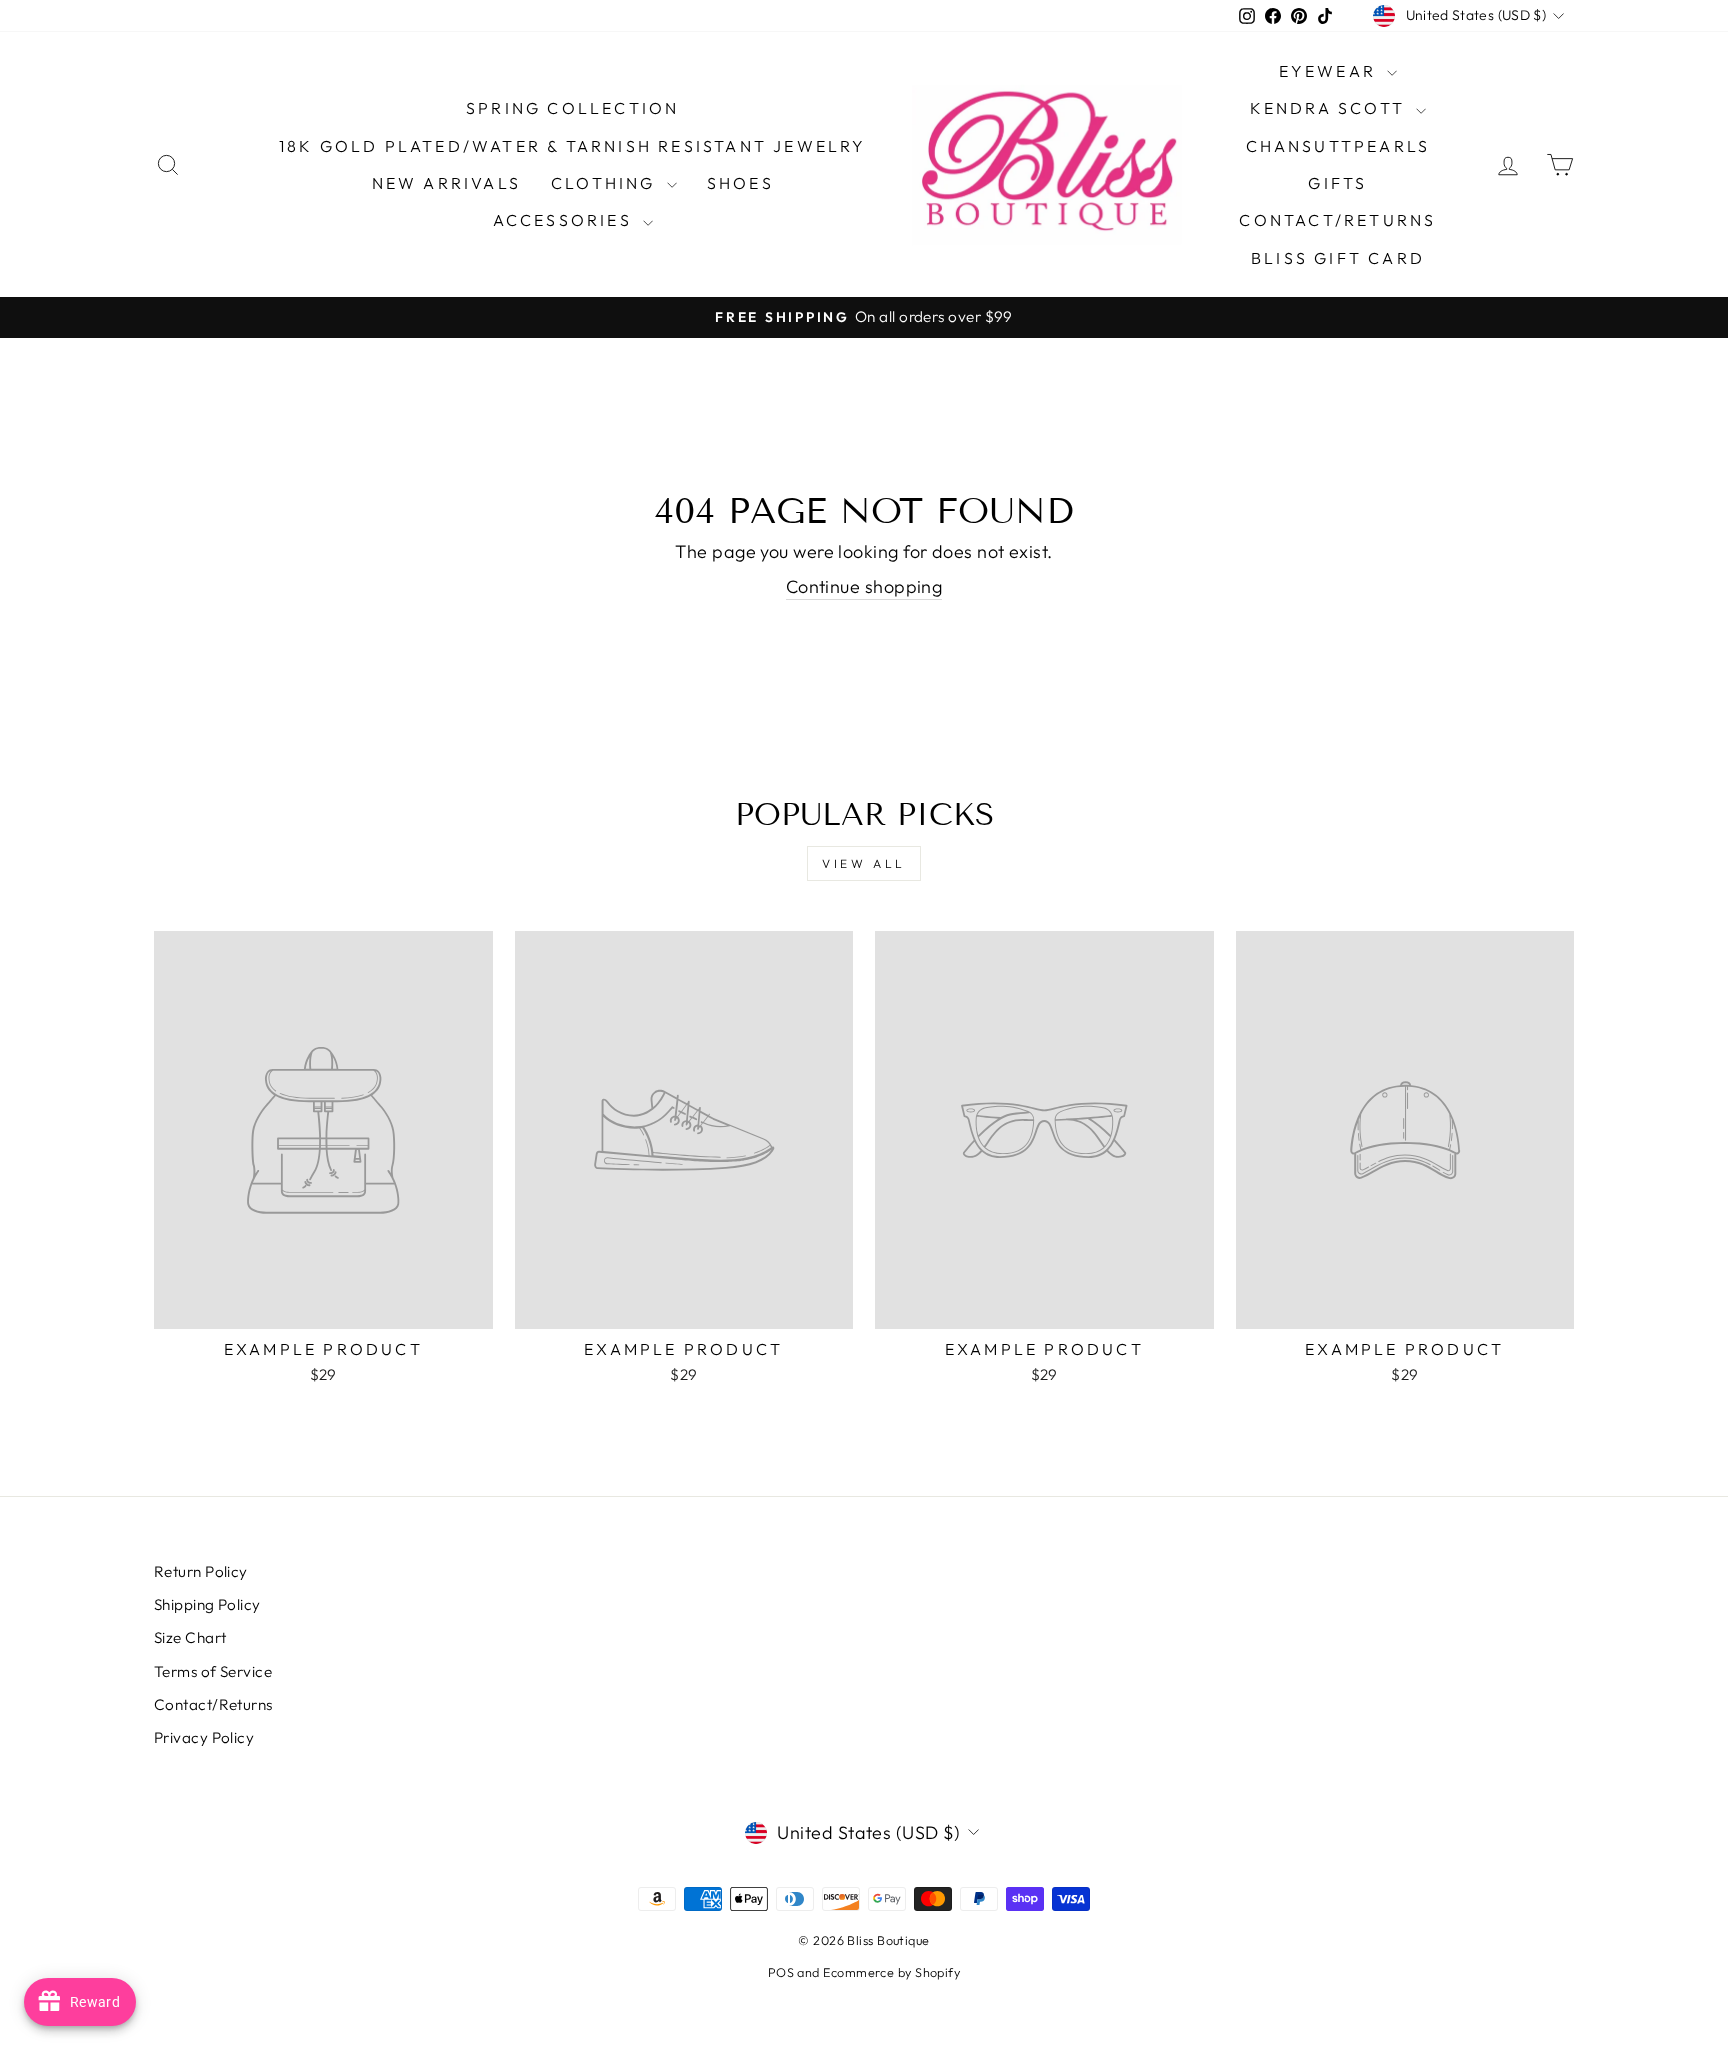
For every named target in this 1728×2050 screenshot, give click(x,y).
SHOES (740, 183)
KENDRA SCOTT (1331, 108)
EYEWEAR (1331, 71)
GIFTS (1337, 183)
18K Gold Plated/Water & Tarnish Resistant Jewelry (573, 146)
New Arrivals (446, 183)
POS (781, 1972)
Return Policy (201, 1571)
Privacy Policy (204, 1737)
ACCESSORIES (565, 220)
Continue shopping (864, 586)
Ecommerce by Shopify (891, 1972)
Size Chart (190, 1637)
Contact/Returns (1337, 220)
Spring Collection (572, 108)
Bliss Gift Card (1338, 258)
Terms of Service (213, 1671)
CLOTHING (606, 183)
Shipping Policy (207, 1604)
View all (864, 863)
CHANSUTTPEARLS (1338, 146)
